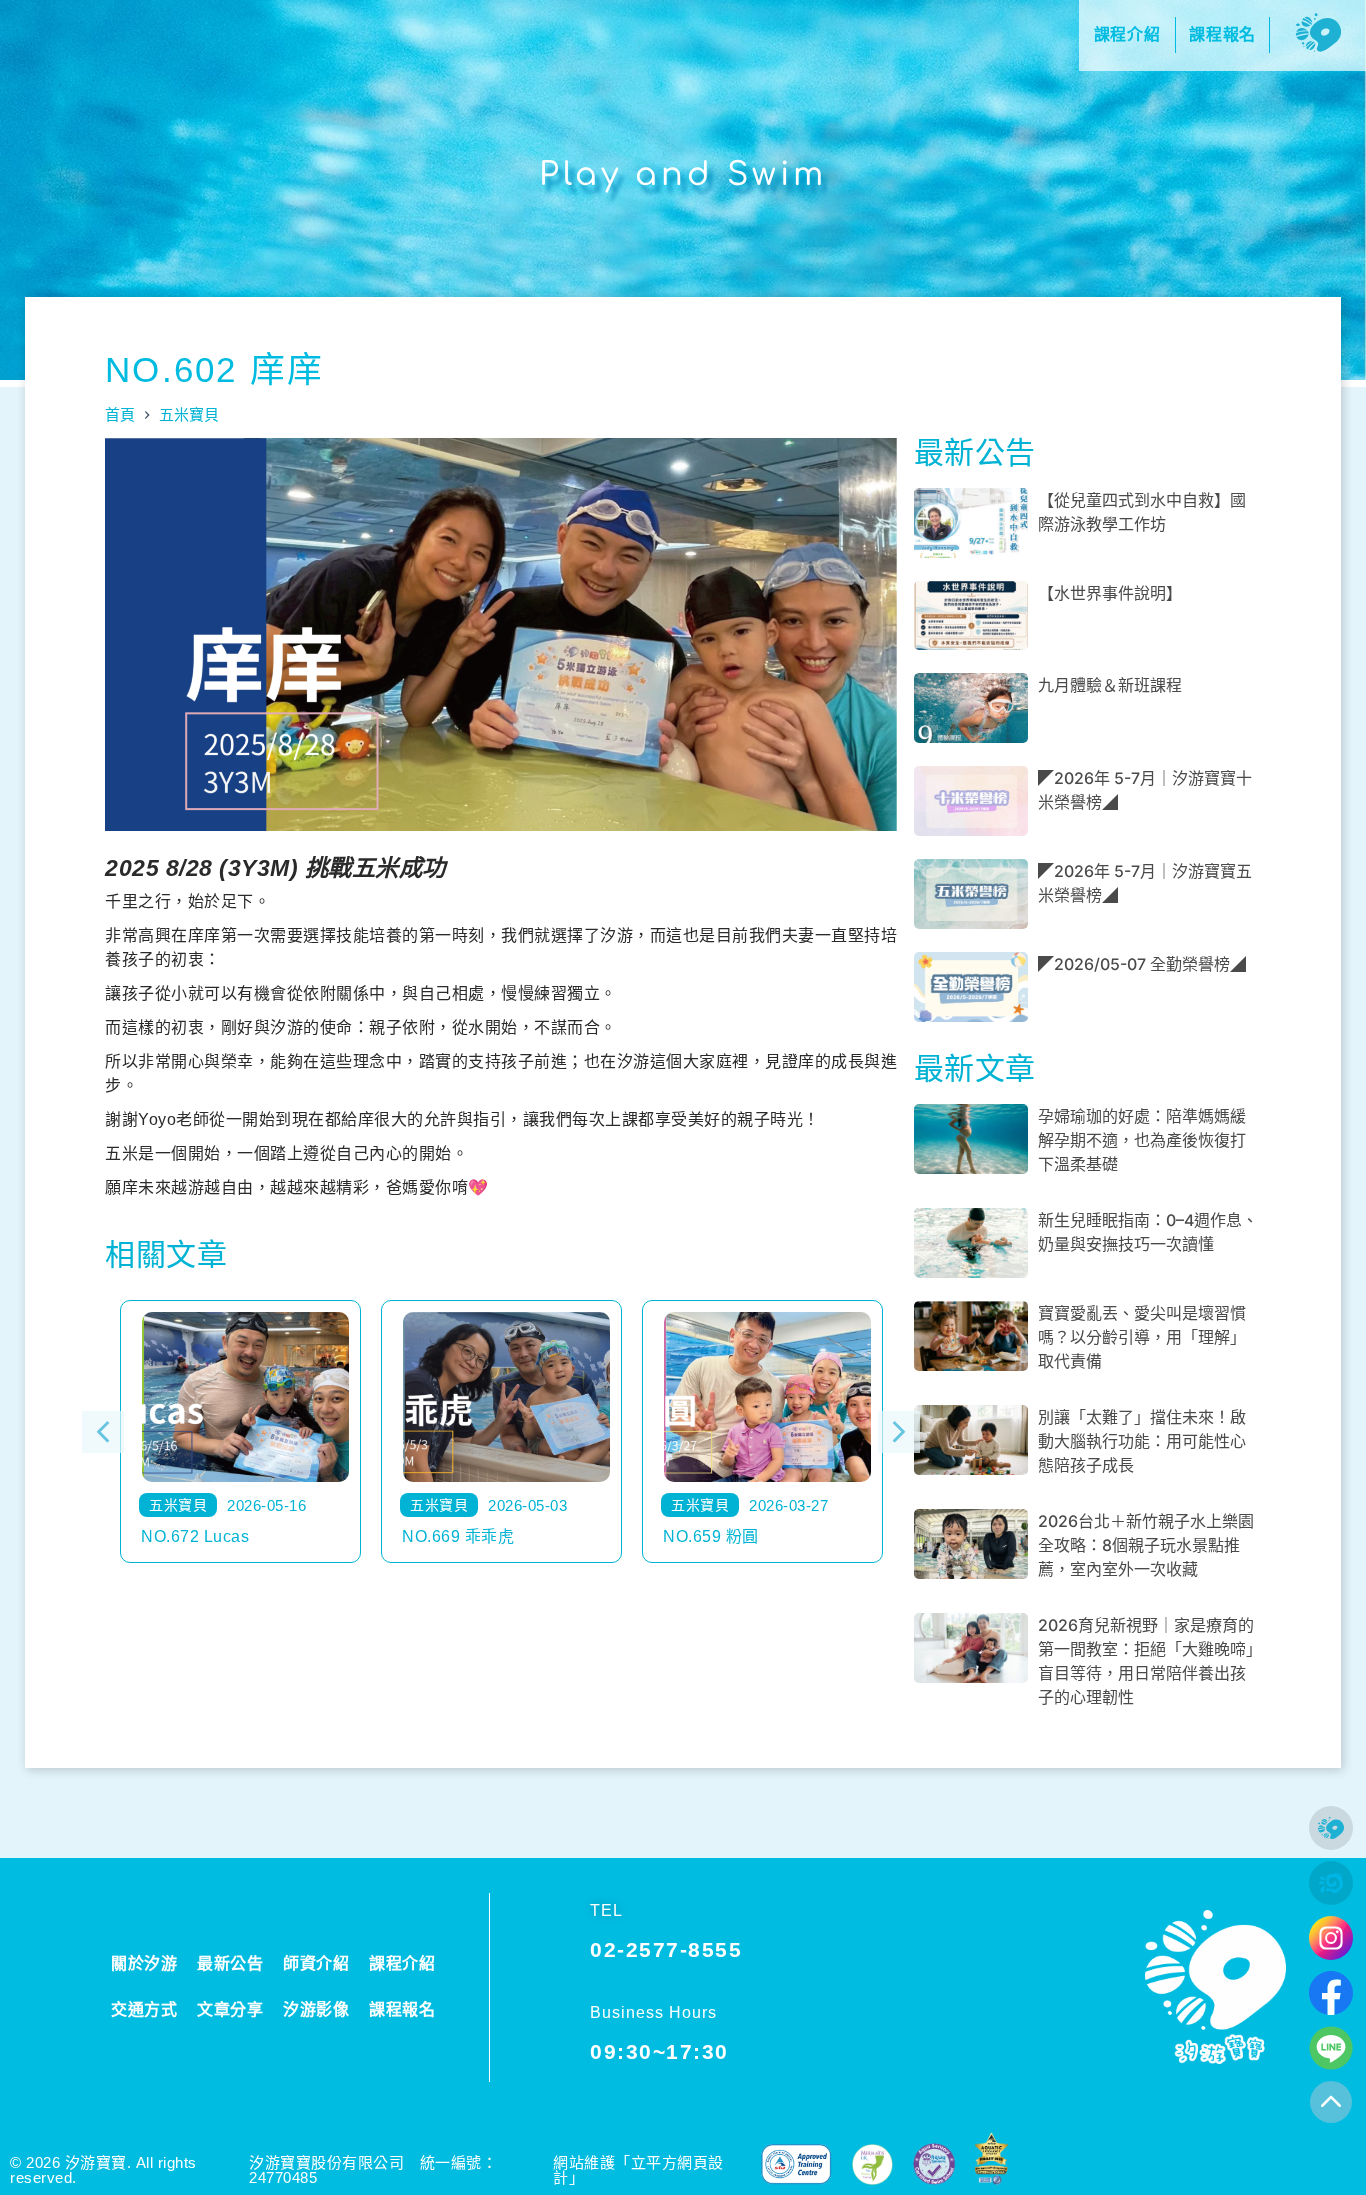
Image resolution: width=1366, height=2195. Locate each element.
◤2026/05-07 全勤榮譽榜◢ (1142, 964)
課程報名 (402, 2009)
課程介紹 (402, 1963)
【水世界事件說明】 (1110, 593)
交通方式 (144, 2009)
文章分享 (230, 2009)
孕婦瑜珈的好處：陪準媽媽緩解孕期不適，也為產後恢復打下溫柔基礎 (1142, 1140)
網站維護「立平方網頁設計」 (638, 2170)
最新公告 (230, 1963)
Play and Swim (683, 174)
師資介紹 (316, 1963)
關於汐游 (144, 1963)
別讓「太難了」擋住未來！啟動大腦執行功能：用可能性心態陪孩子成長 (1142, 1441)
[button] (103, 1432)
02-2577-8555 (666, 1949)
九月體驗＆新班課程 (1110, 685)
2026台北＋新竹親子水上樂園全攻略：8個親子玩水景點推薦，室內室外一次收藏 (1146, 1545)
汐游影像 (316, 2009)
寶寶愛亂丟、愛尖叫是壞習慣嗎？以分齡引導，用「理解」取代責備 (1142, 1337)
